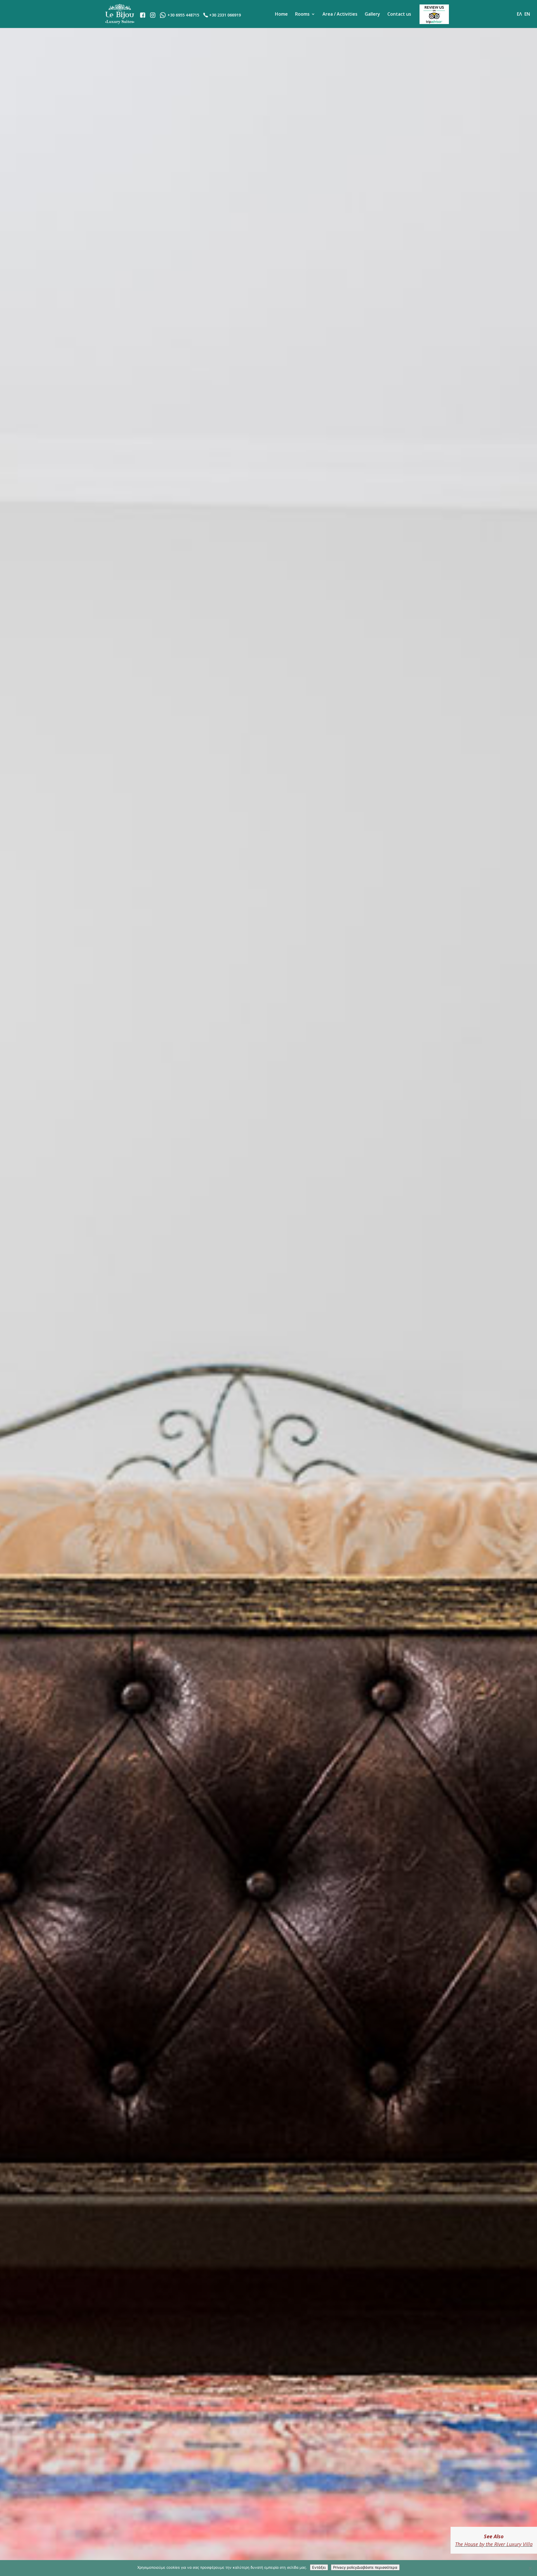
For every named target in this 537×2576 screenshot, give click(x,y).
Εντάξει (319, 2567)
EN (527, 14)
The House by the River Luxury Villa (494, 2544)
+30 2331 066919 (225, 15)
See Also (494, 2536)
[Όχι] (530, 2568)
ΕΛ (519, 14)
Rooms (302, 14)
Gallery (372, 14)
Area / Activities (340, 14)
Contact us (399, 14)
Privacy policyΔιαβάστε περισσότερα (365, 2567)
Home (281, 14)
